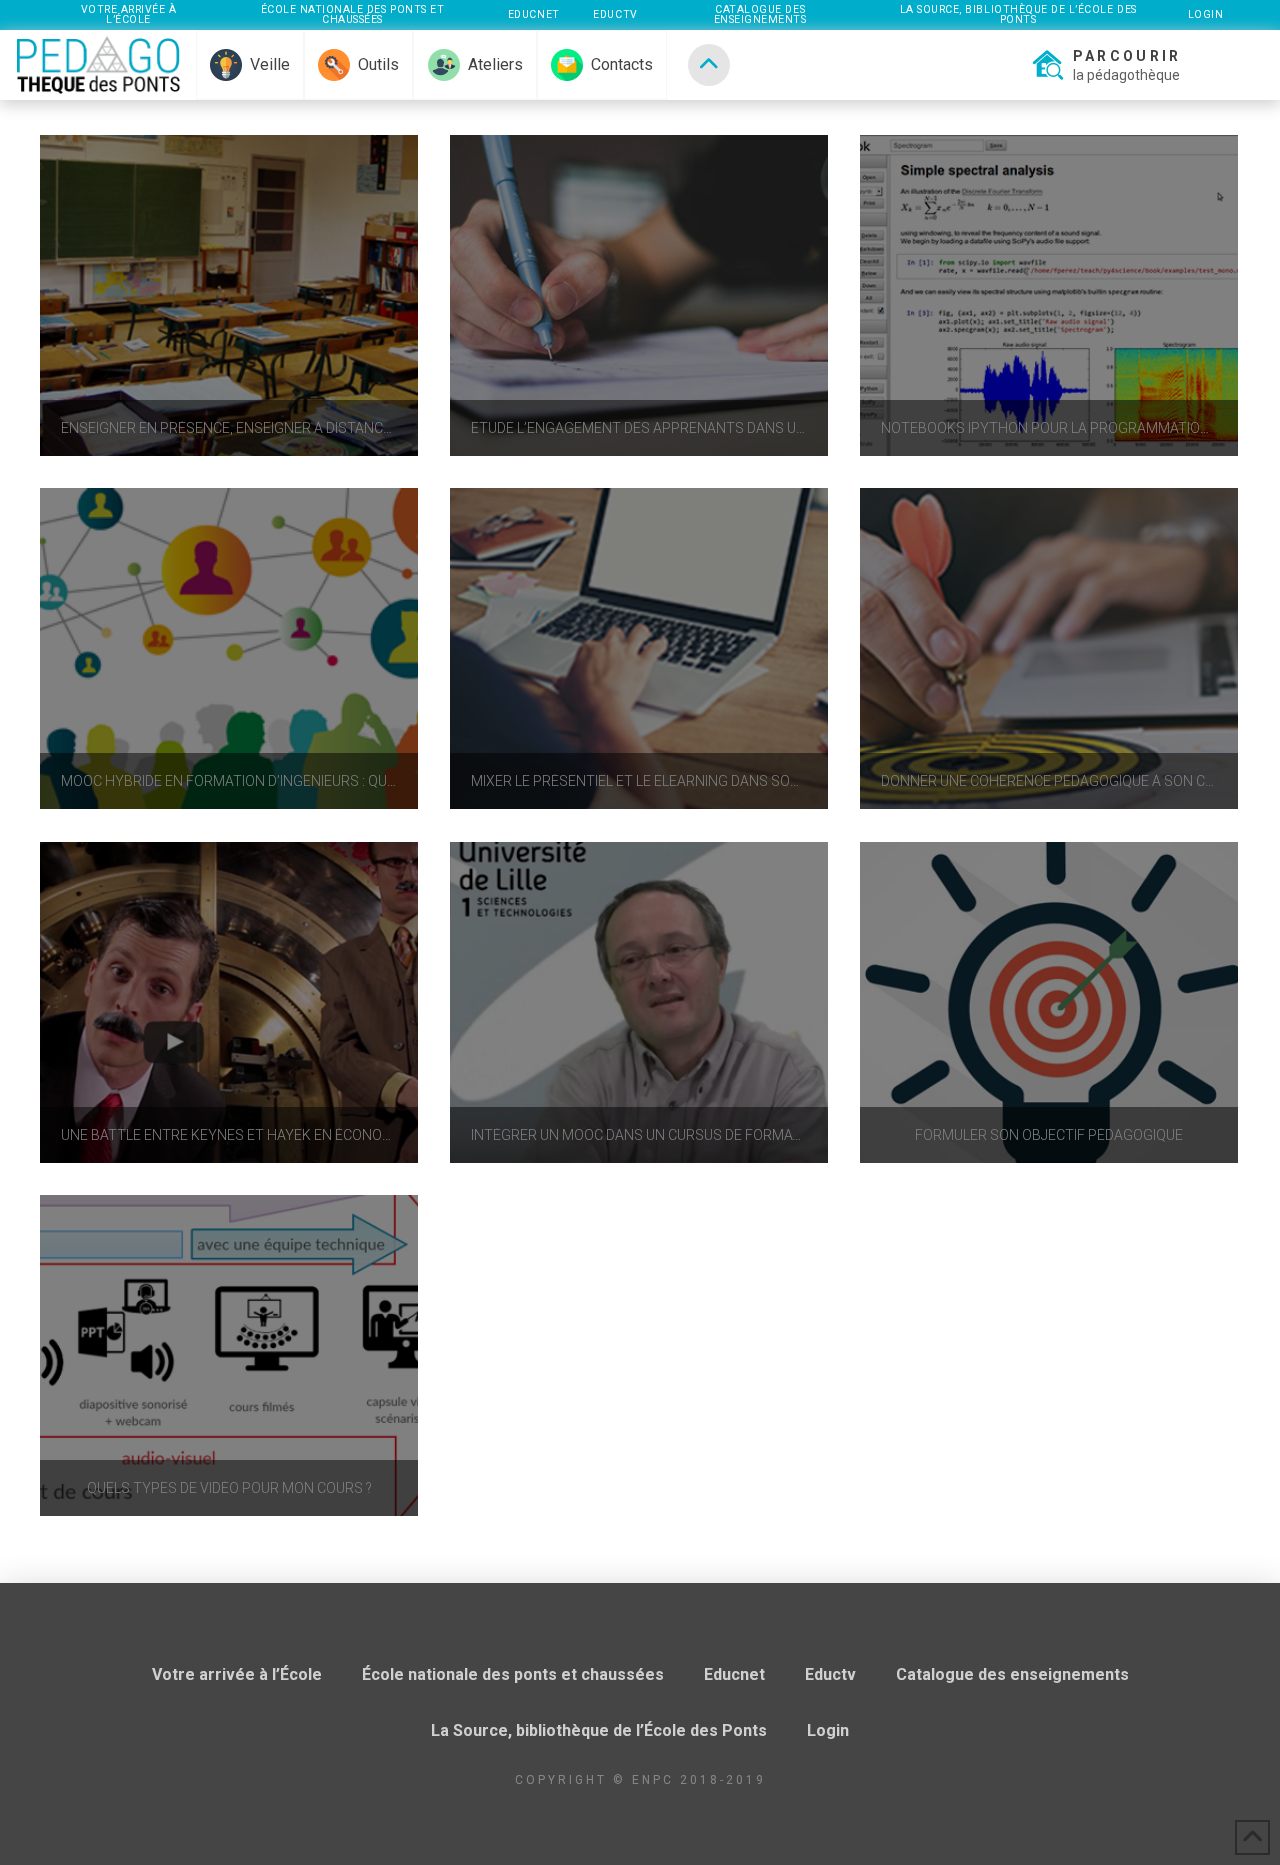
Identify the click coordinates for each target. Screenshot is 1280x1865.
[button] (1105, 65)
